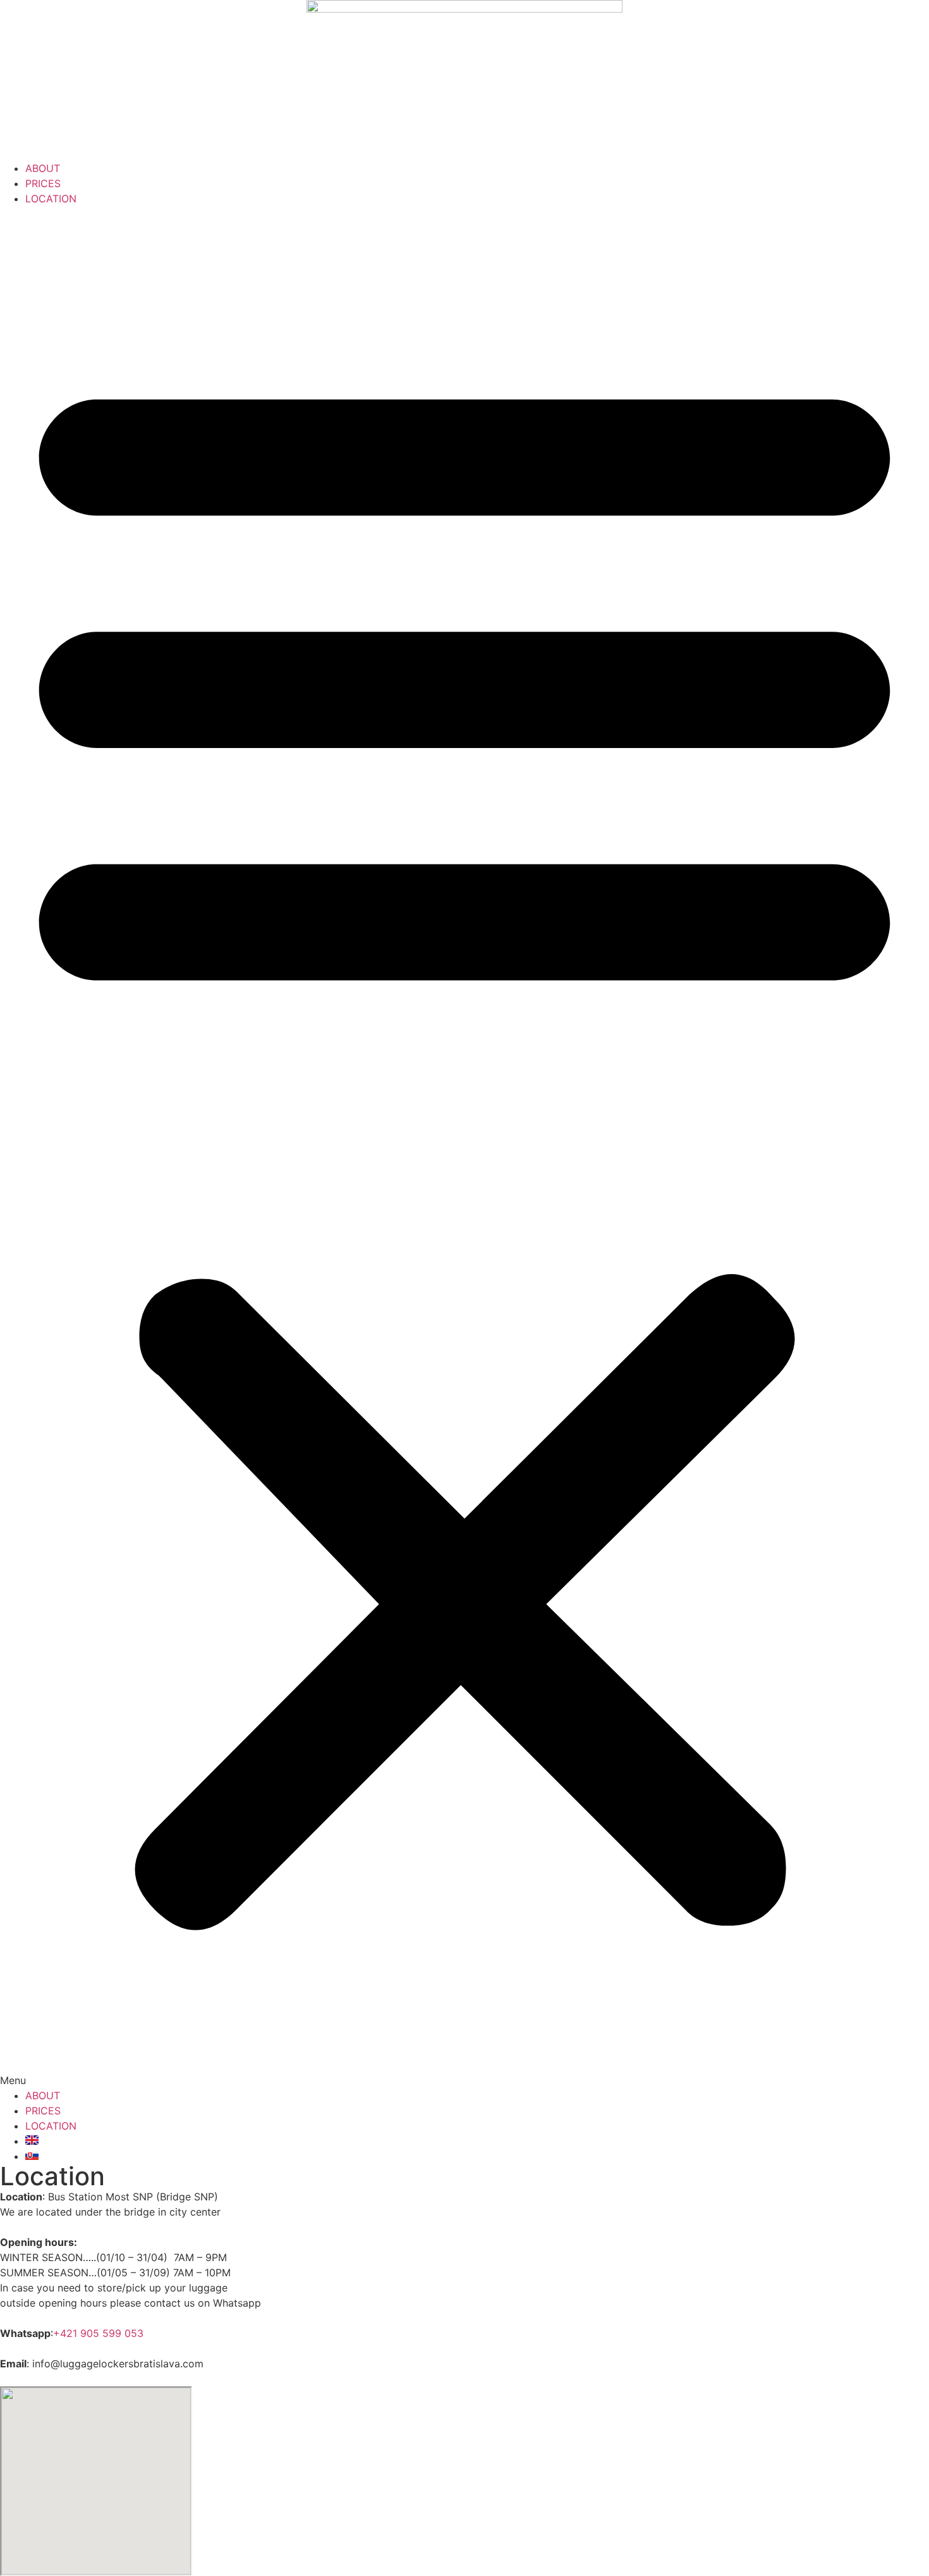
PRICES (43, 183)
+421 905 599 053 (98, 2333)
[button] (464, 1147)
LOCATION (51, 199)
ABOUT (43, 168)
